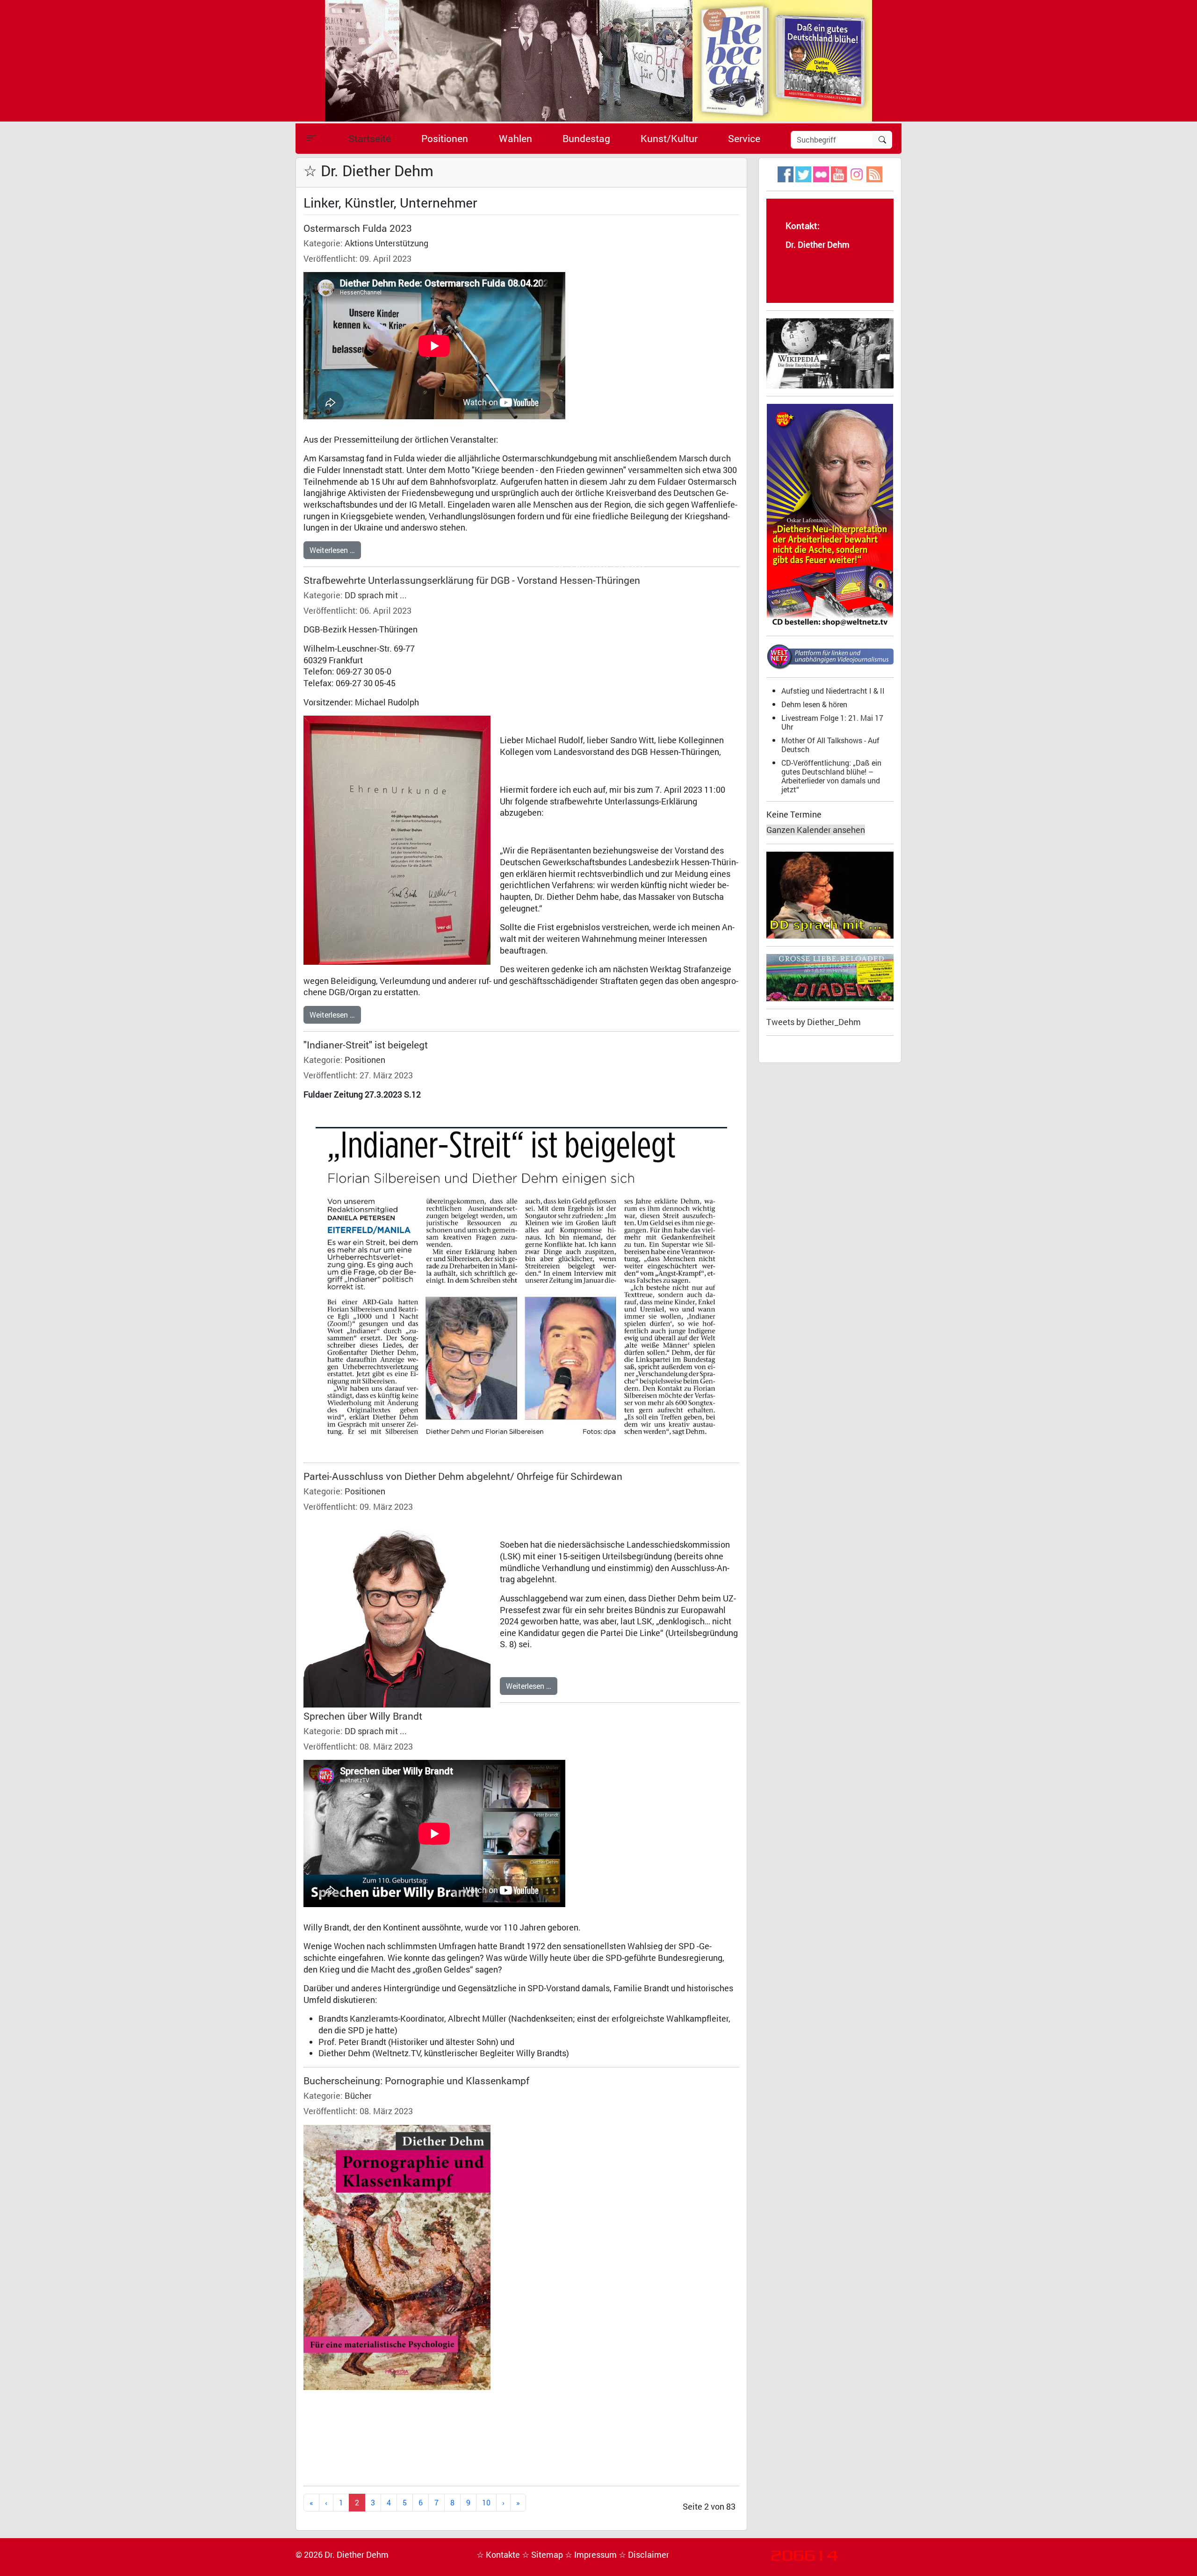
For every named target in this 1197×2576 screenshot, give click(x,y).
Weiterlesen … (332, 550)
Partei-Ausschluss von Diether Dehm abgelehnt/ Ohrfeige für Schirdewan (463, 1476)
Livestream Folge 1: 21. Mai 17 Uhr (832, 722)
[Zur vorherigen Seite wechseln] (326, 2503)
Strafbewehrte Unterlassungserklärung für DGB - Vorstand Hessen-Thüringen (472, 580)
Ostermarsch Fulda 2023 (358, 228)
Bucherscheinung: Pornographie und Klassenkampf (416, 2081)
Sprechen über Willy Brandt (363, 1716)
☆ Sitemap (543, 2555)
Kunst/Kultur (669, 138)
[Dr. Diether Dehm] (598, 60)
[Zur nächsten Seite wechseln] (503, 2503)
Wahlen (516, 138)
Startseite (370, 138)
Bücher (358, 2096)
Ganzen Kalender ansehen (816, 830)
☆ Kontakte (499, 2555)
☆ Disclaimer (644, 2555)
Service (744, 138)
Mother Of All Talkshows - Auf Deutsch (830, 745)
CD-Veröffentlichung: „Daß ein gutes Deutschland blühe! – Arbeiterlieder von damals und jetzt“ (831, 776)
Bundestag (586, 138)
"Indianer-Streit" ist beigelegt (366, 1045)
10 (486, 2502)
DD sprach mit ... (376, 595)
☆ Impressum (592, 2555)
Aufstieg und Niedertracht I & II (833, 691)
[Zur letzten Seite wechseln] (518, 2503)
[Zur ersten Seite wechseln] (311, 2503)
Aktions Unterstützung (386, 243)
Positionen (445, 138)
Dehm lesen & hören (814, 704)
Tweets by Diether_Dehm (814, 1022)
